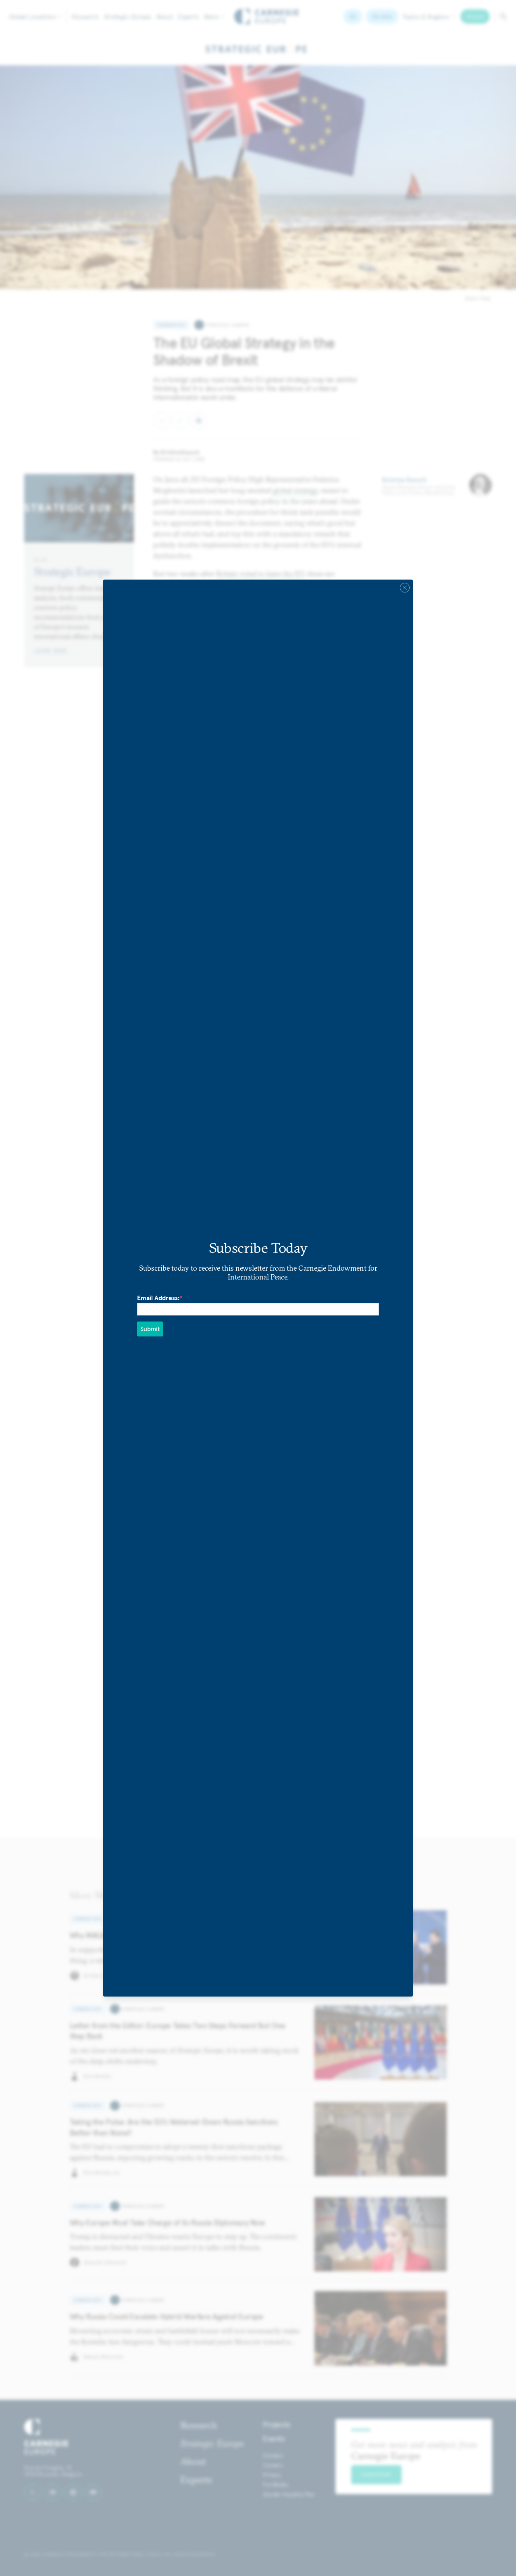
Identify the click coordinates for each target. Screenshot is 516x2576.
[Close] (405, 588)
